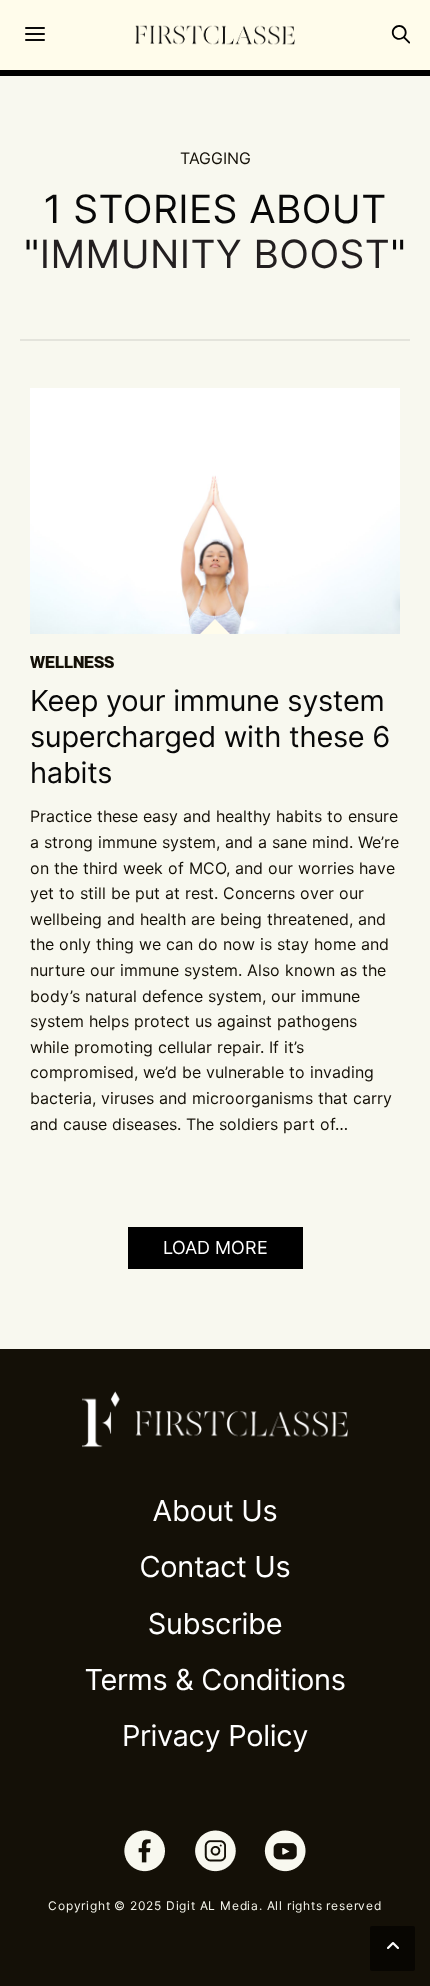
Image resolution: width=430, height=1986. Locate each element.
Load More (215, 1247)
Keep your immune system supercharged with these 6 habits (210, 738)
